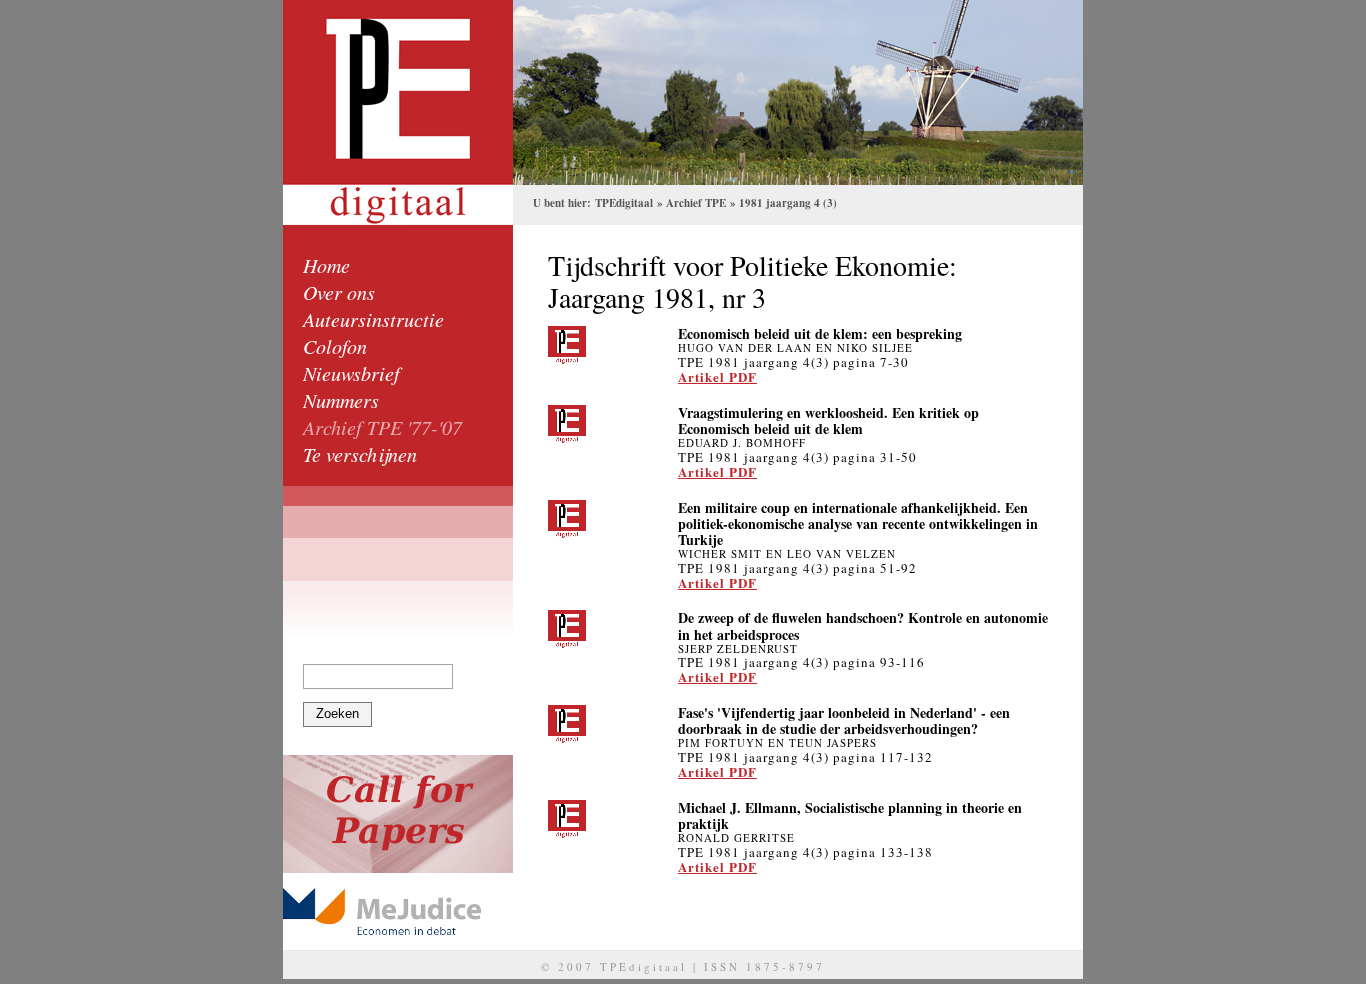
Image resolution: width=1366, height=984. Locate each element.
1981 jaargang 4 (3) (788, 203)
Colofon (335, 346)
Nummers (341, 400)
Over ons (339, 292)
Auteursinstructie (373, 319)
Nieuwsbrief (351, 373)
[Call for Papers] (398, 814)
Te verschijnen (360, 454)
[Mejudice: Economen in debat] (398, 911)
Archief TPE (696, 203)
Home (326, 265)
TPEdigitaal (624, 203)
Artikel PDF (717, 376)
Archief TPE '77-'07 (382, 427)
